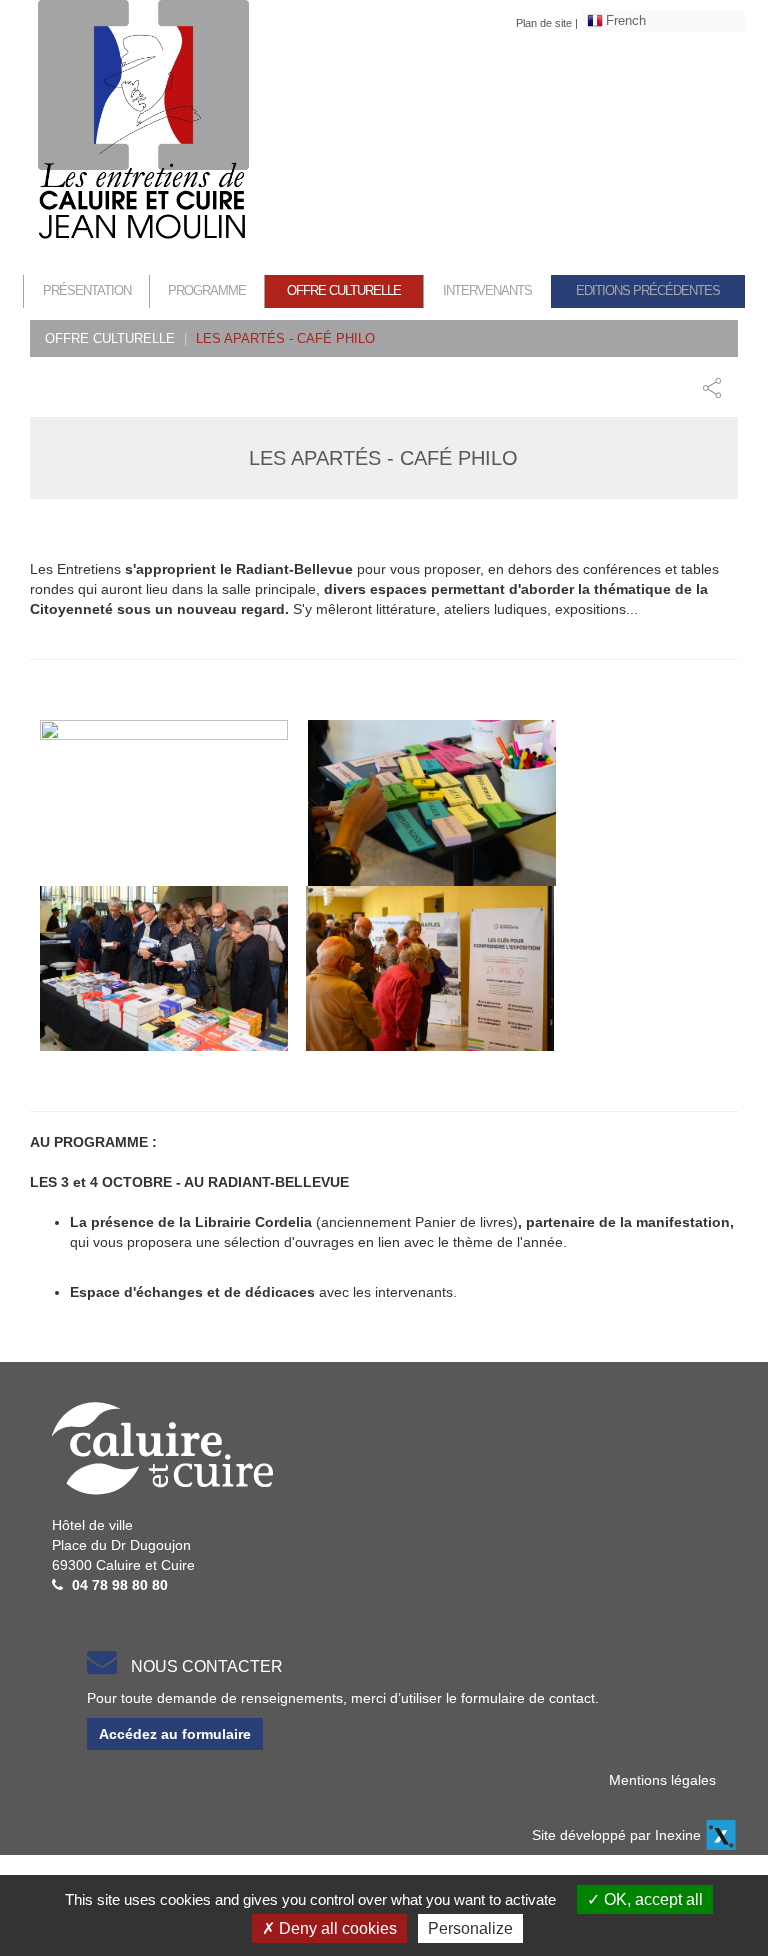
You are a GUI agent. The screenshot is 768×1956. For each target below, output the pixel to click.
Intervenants (487, 290)
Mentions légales (662, 1780)
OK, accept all (651, 1899)
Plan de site (544, 23)
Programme (207, 290)
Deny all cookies (336, 1928)
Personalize (470, 1928)
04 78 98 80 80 (120, 1585)
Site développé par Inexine (616, 1835)
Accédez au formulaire (175, 1734)
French (626, 20)
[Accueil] (143, 121)
